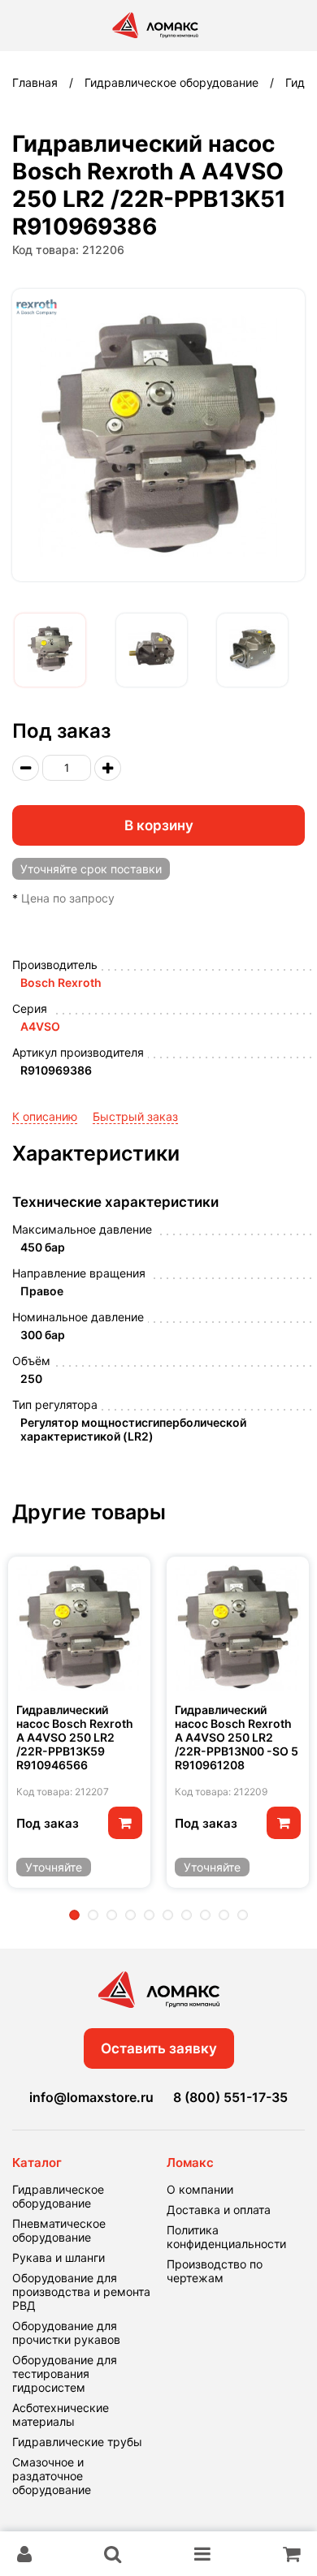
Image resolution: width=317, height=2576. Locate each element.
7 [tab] (187, 1915)
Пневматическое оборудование (59, 2230)
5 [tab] (149, 1915)
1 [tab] (74, 1915)
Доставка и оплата (219, 2210)
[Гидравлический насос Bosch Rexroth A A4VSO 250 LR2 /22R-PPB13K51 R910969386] (50, 650)
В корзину (159, 825)
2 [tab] (93, 1915)
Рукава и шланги (59, 2257)
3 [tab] (112, 1915)
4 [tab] (130, 1915)
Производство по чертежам (215, 2271)
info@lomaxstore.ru (91, 2097)
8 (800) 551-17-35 (230, 2097)
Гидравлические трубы (77, 2442)
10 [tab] (243, 1915)
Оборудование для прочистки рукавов (66, 2333)
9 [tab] (224, 1915)
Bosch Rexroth (61, 982)
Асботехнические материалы (61, 2414)
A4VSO (40, 1026)
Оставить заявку (159, 2048)
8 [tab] (205, 1915)
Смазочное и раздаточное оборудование (52, 2476)
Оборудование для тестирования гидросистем (65, 2374)
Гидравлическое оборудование (58, 2196)
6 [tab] (168, 1915)
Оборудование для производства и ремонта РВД (81, 2292)
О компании (200, 2189)
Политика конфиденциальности (226, 2237)
